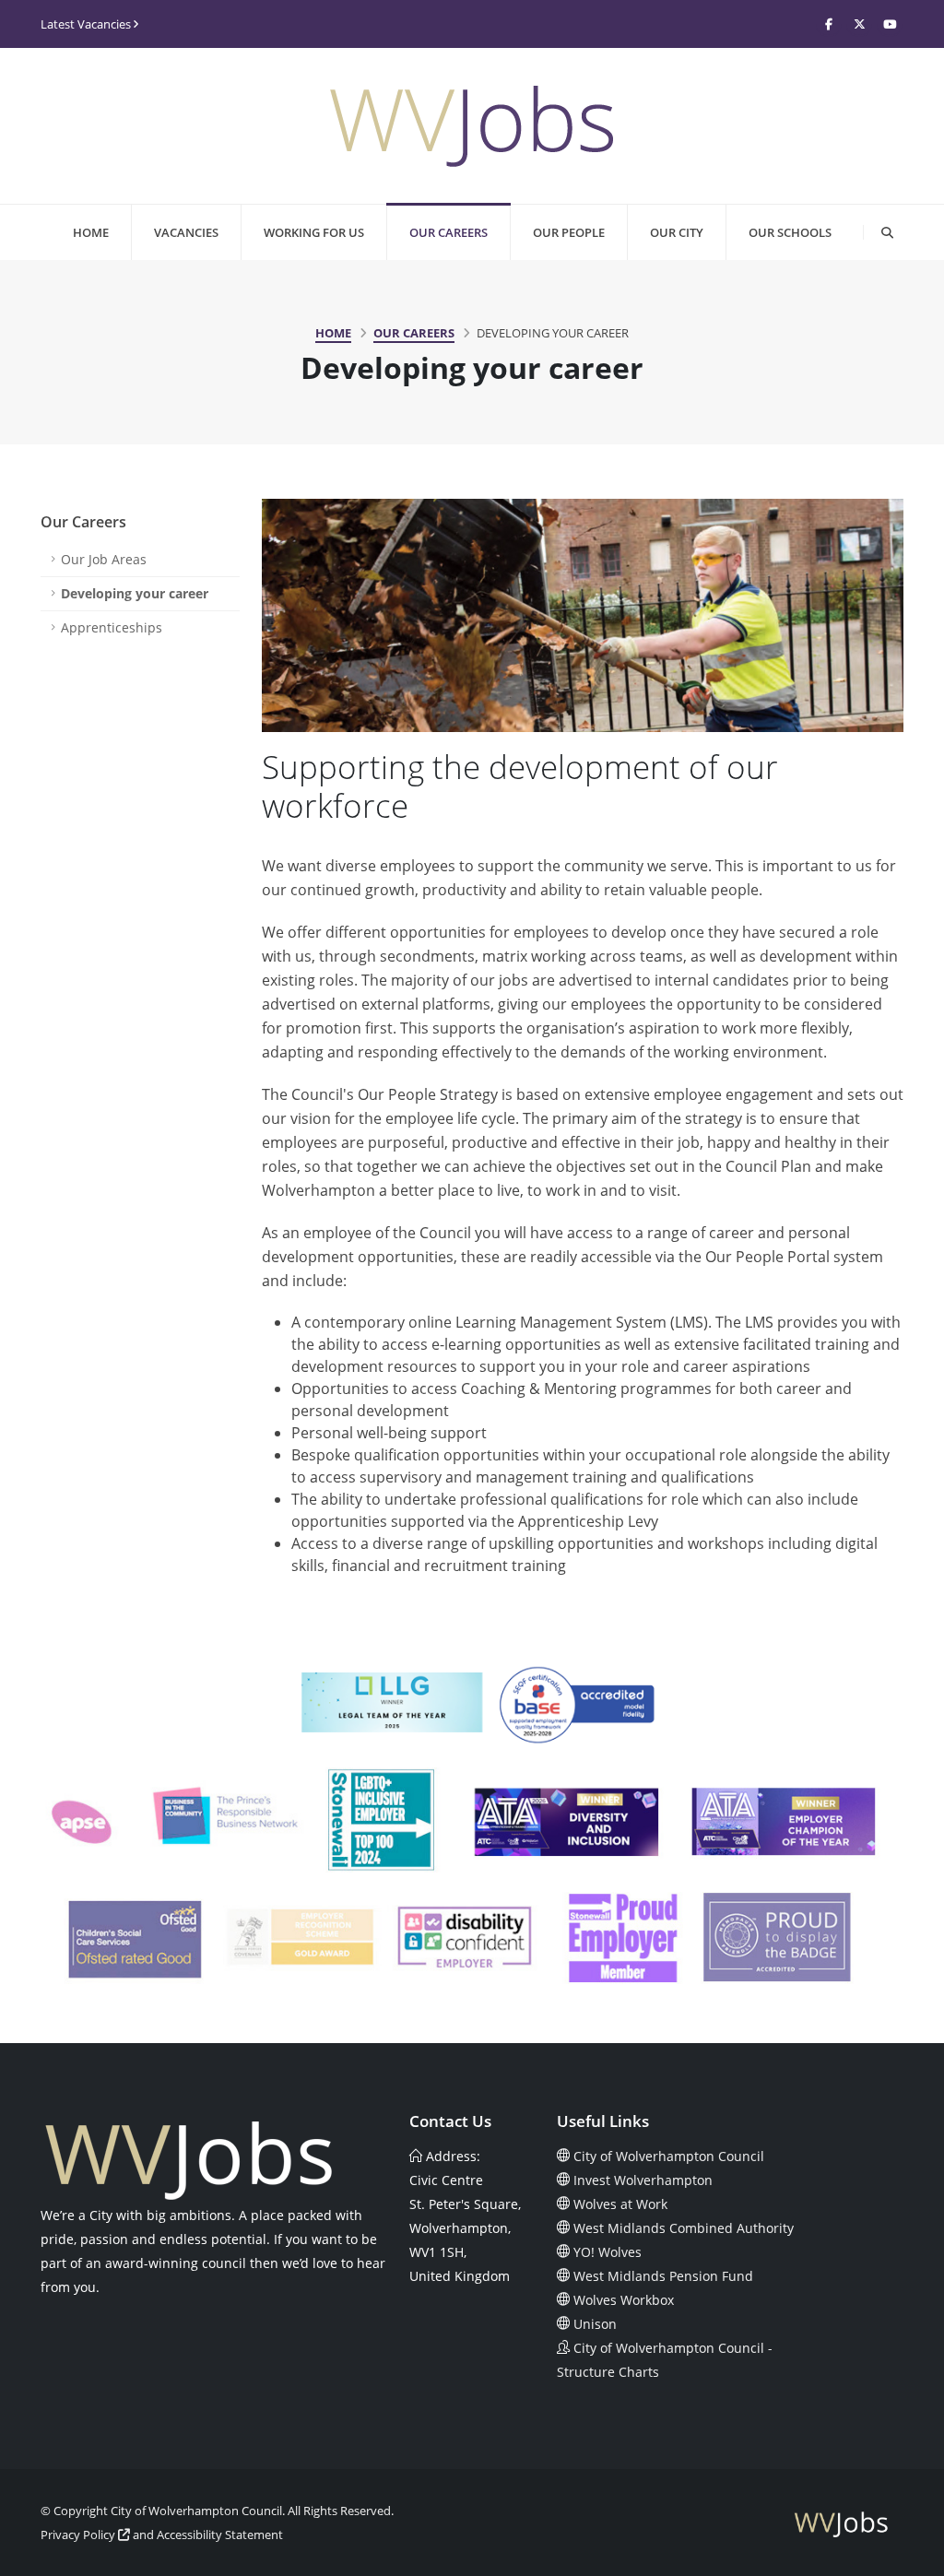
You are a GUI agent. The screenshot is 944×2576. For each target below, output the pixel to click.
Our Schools (790, 232)
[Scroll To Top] (912, 2555)
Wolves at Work (620, 2204)
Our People (569, 232)
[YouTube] (890, 24)
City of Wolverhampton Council (669, 2156)
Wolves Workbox (624, 2300)
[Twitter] (859, 24)
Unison (595, 2324)
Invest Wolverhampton (643, 2180)
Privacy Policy (79, 2535)
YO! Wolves (608, 2252)
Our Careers (448, 232)
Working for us (314, 232)
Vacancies (186, 232)
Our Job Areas (104, 559)
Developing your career (135, 593)
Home (91, 232)
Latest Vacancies (87, 24)
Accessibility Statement (220, 2535)
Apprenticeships (112, 627)
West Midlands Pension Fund (663, 2276)
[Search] (887, 232)
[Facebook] (829, 24)
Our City (677, 232)
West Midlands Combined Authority (684, 2228)
